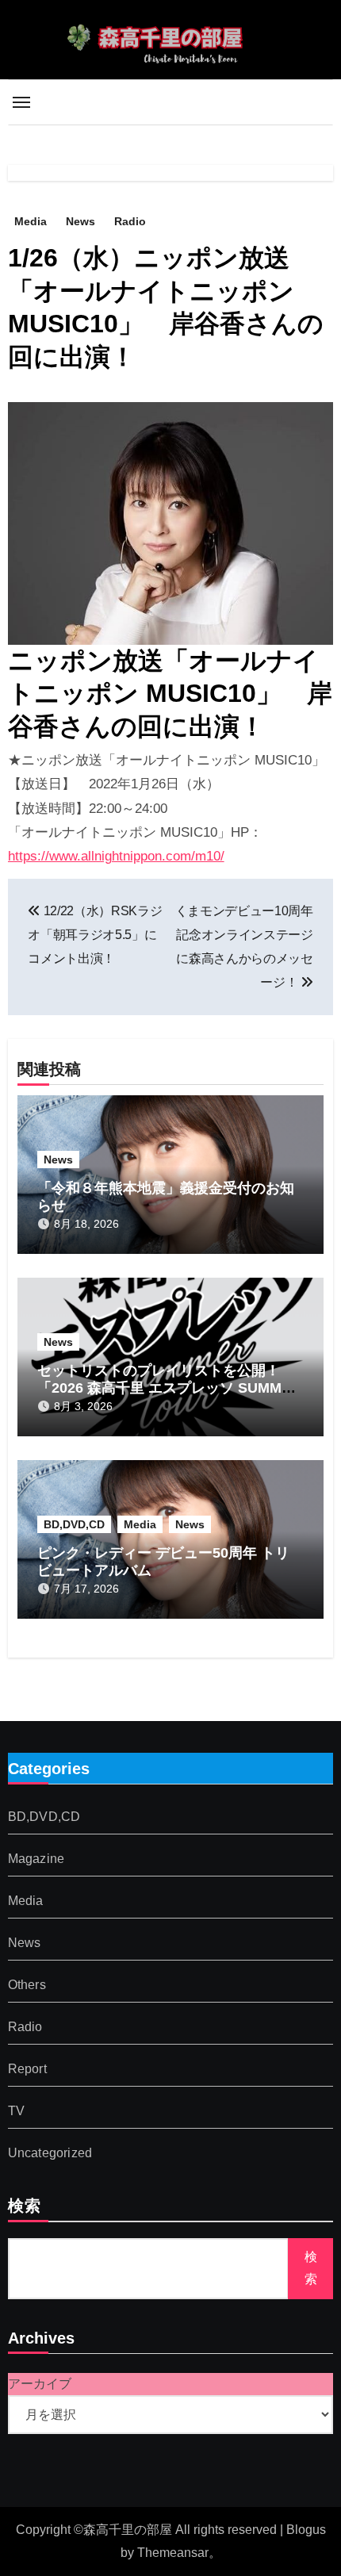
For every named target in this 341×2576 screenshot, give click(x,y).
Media (31, 221)
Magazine (36, 1859)
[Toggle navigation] (21, 102)
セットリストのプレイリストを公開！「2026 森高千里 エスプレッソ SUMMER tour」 (169, 1388)
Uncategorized (50, 2153)
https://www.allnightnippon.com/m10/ (116, 856)
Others (27, 1985)
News (80, 221)
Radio (130, 221)
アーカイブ (40, 2384)
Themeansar (173, 2553)
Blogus (306, 2530)
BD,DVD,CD (74, 1524)
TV (16, 2111)
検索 (25, 2207)
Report (27, 2069)
